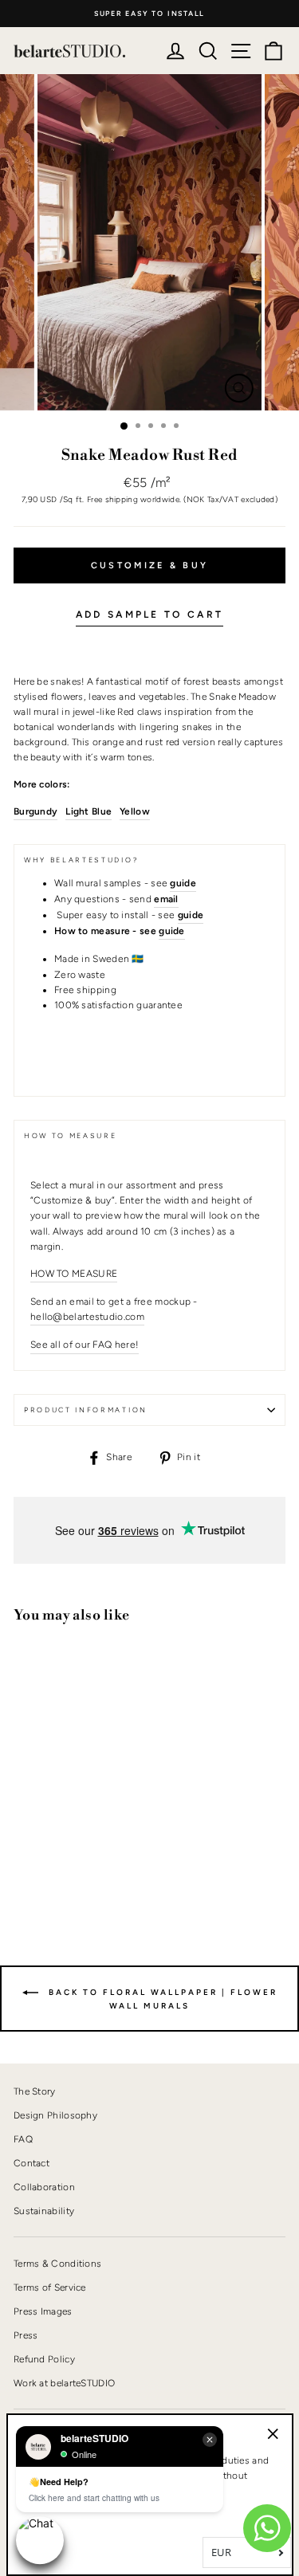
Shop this (53, 1859)
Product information (86, 1410)
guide (172, 931)
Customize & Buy (150, 565)
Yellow (135, 811)
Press (26, 2335)
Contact (31, 2163)
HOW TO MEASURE (74, 1274)
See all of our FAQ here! (85, 1345)
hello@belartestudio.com (87, 1317)
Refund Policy (44, 2359)
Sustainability (44, 2211)
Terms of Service (50, 2287)
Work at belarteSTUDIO (64, 2383)
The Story (35, 2091)
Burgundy (35, 811)
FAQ (23, 2139)
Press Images (43, 2311)
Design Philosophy (55, 2115)
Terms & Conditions (57, 2264)
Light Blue (89, 811)
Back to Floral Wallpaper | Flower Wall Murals (161, 1999)
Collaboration (44, 2187)
